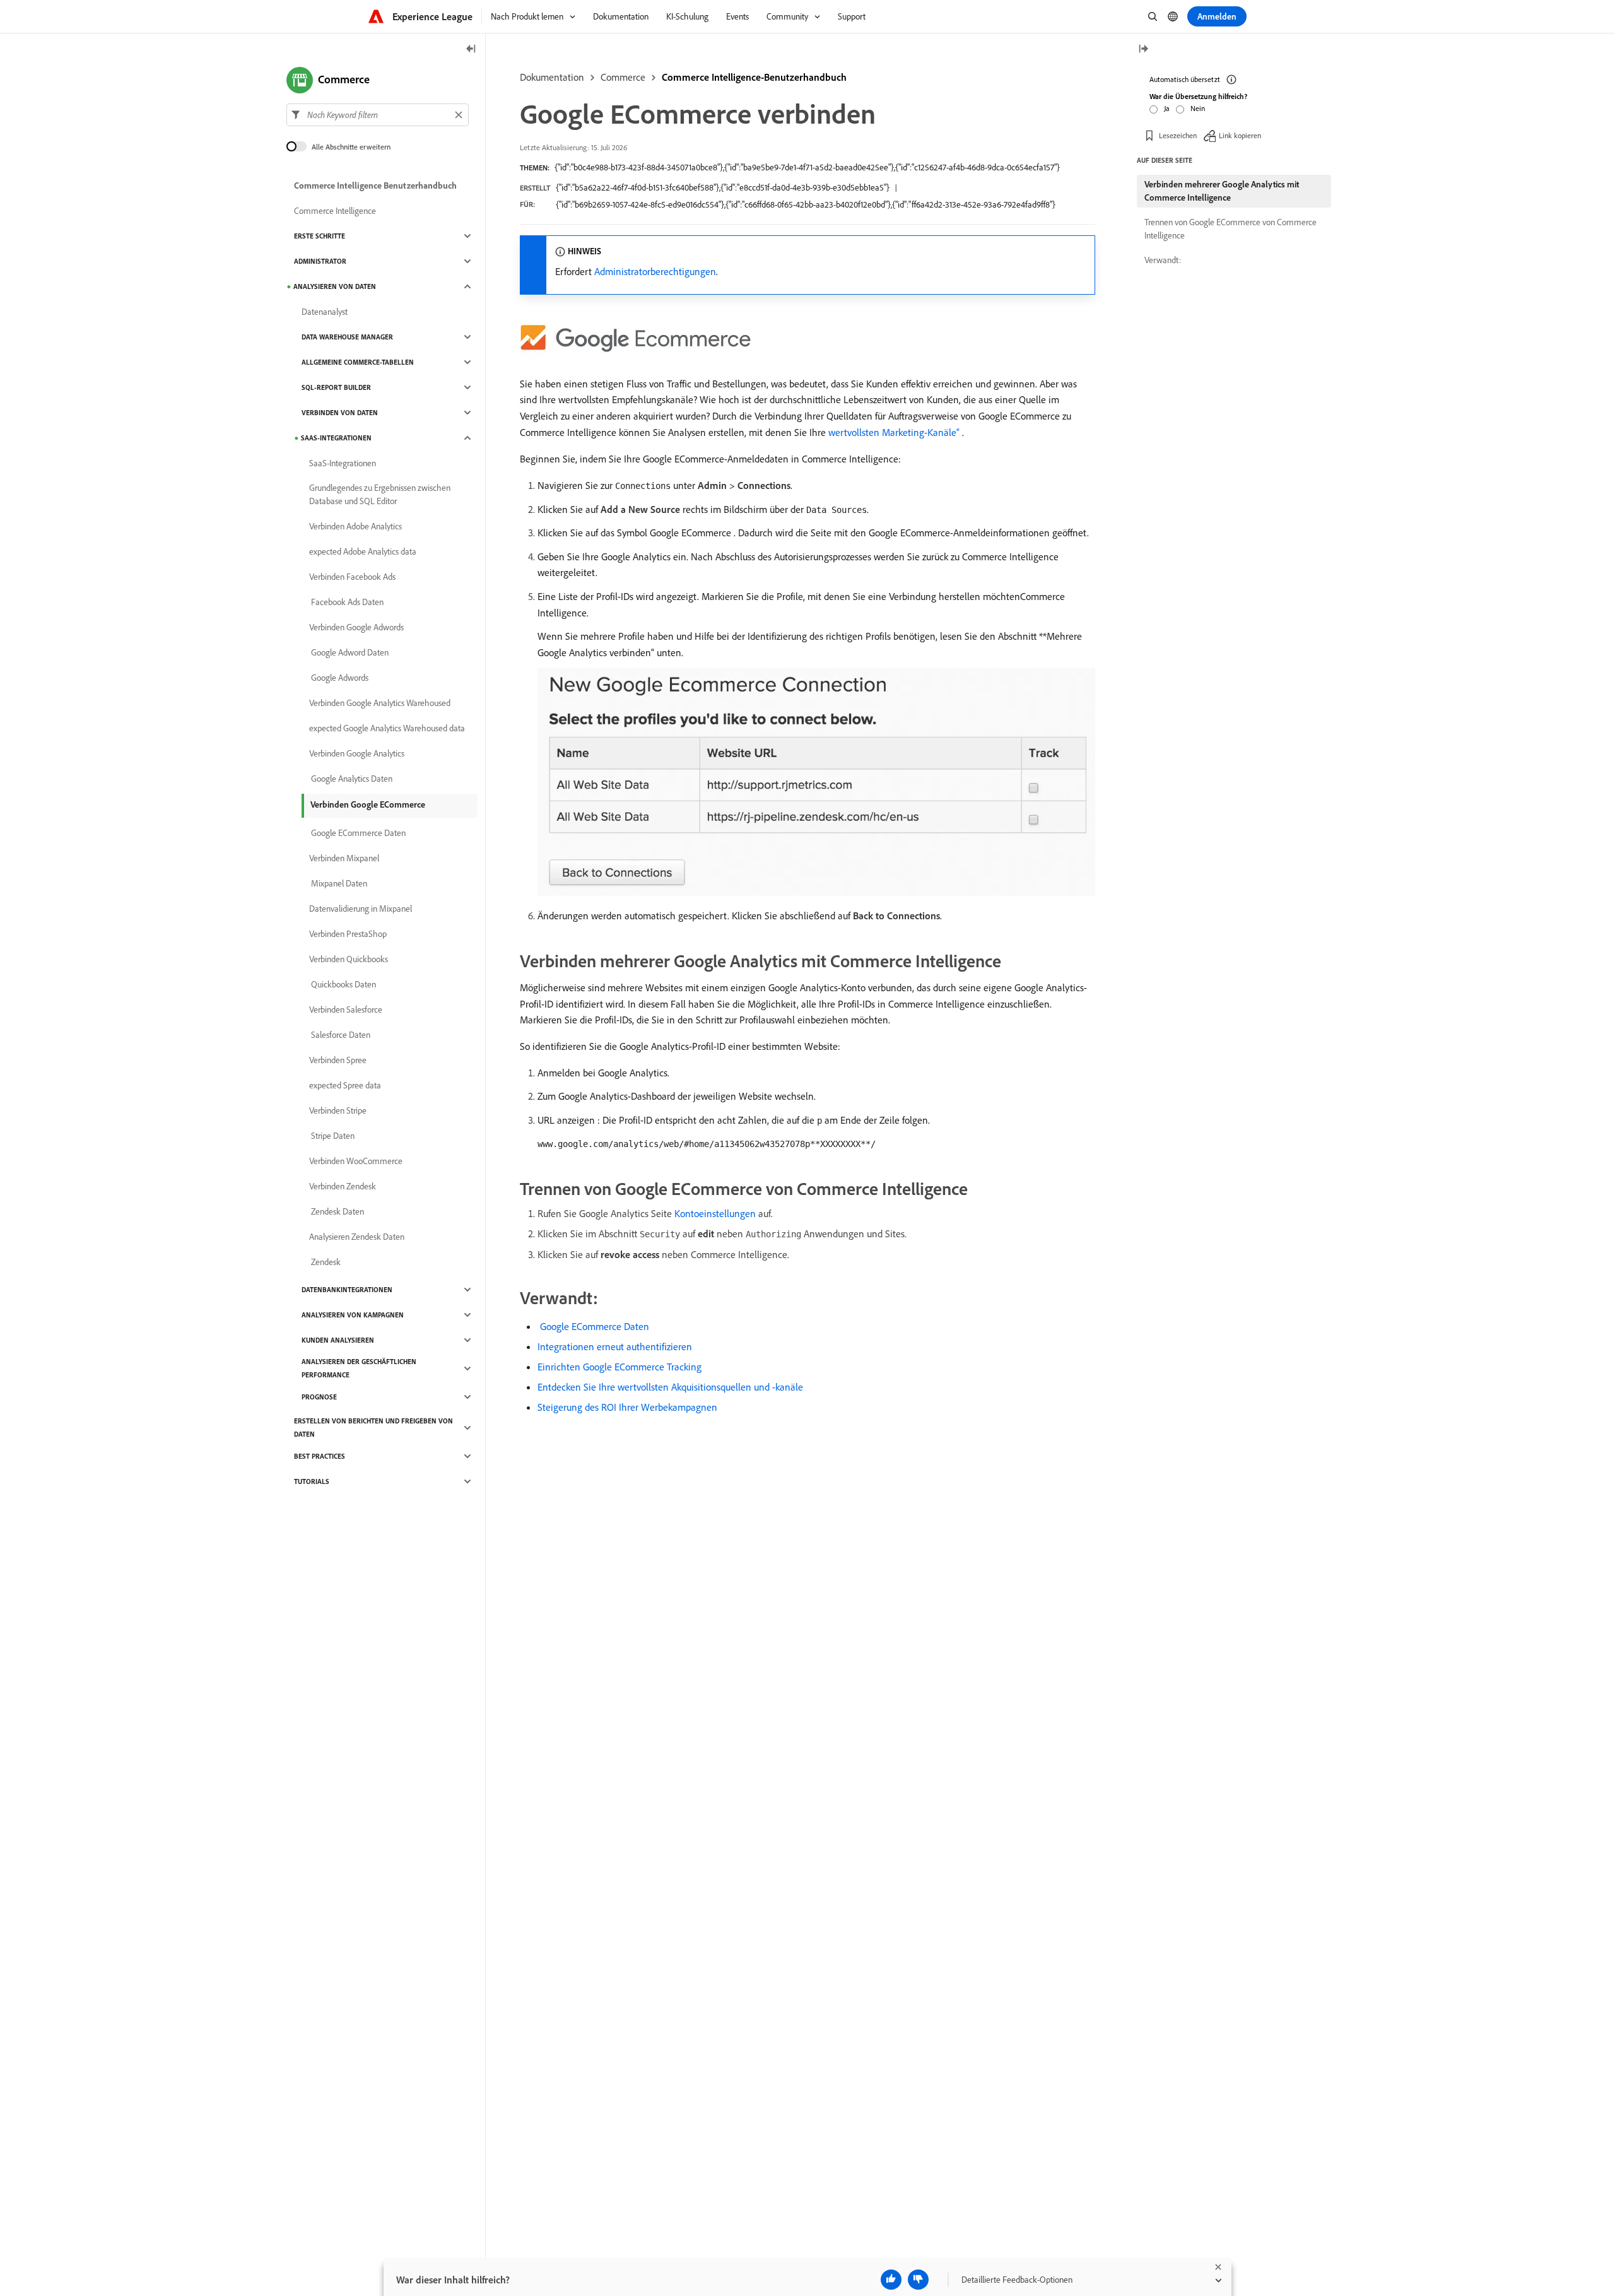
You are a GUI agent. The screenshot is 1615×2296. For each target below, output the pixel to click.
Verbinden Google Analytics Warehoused (380, 703)
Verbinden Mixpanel (344, 858)
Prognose (319, 1397)
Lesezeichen (1178, 135)
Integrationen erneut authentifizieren (615, 1346)
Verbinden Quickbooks (349, 959)
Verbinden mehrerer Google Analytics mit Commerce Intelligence (1222, 191)
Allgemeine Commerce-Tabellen (358, 362)
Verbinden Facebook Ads (352, 577)
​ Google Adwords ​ (340, 678)
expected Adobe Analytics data (363, 551)
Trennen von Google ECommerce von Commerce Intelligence (1230, 229)
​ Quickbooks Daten (343, 984)
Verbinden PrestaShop (348, 934)
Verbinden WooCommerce (356, 1161)
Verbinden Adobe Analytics (355, 526)
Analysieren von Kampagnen (353, 1315)
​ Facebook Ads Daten (346, 602)
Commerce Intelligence (335, 211)
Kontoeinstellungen (715, 1213)
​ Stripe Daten (332, 1136)
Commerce (623, 77)
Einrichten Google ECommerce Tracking (620, 1367)
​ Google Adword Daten (349, 652)
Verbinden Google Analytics (357, 753)
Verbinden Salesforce (346, 1010)
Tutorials (312, 1481)
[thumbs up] (891, 2280)
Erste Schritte (320, 236)
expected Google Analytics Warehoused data (387, 728)
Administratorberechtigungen (655, 271)
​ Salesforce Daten (340, 1035)
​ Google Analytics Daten (351, 779)
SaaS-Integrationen (336, 438)
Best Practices (320, 1456)
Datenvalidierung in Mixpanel (361, 909)
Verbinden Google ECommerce (368, 804)
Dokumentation (552, 77)
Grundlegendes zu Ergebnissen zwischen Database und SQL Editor (380, 494)
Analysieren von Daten (335, 286)
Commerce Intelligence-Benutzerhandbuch (754, 77)
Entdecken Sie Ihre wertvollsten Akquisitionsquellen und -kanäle (670, 1387)
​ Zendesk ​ (326, 1262)
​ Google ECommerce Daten (593, 1326)
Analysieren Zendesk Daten (357, 1237)
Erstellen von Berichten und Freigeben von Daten (373, 1428)
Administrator (320, 261)
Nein (1198, 108)
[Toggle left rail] (471, 50)
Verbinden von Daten (340, 413)
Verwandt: (1163, 260)
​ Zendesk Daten (337, 1211)
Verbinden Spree (338, 1060)
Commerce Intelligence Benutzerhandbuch (375, 185)
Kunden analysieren (338, 1340)
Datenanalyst (325, 312)
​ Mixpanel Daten (338, 883)
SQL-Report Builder (336, 387)
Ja (1167, 108)
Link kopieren (1240, 135)
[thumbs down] (918, 2280)
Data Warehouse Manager (347, 337)
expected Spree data (345, 1085)
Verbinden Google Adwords (356, 627)
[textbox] (378, 115)
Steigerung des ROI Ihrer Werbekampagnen (627, 1407)
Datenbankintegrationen (347, 1290)
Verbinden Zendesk (343, 1186)
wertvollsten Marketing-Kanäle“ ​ (895, 432)
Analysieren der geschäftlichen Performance (359, 1368)
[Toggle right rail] (1143, 50)
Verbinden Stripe (338, 1110)
